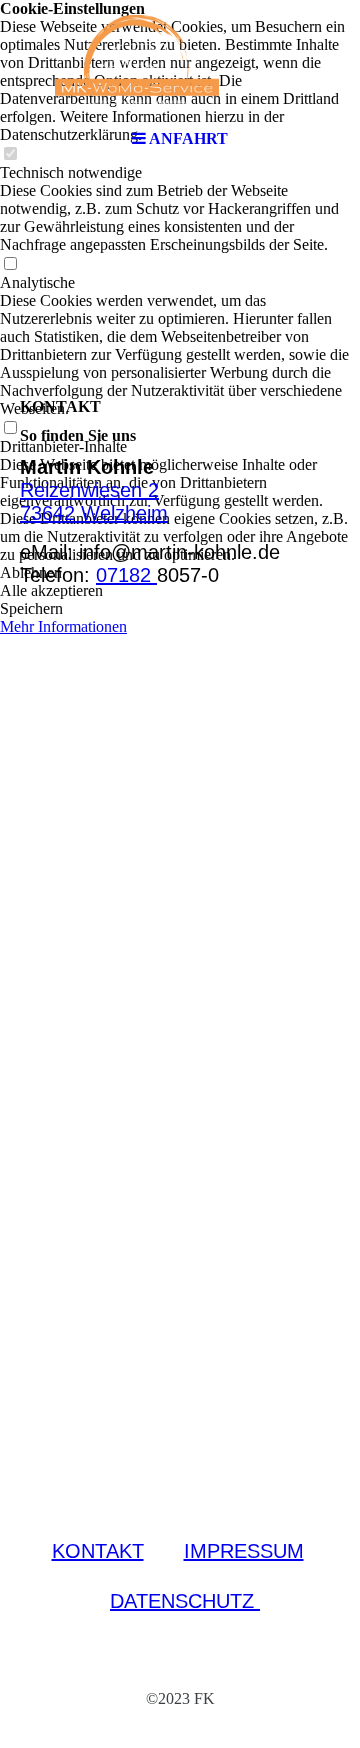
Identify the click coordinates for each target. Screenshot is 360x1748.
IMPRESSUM (244, 1551)
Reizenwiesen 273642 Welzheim (94, 501)
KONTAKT (98, 1551)
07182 (126, 575)
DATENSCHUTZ (185, 1601)
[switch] (10, 264)
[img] (180, 60)
